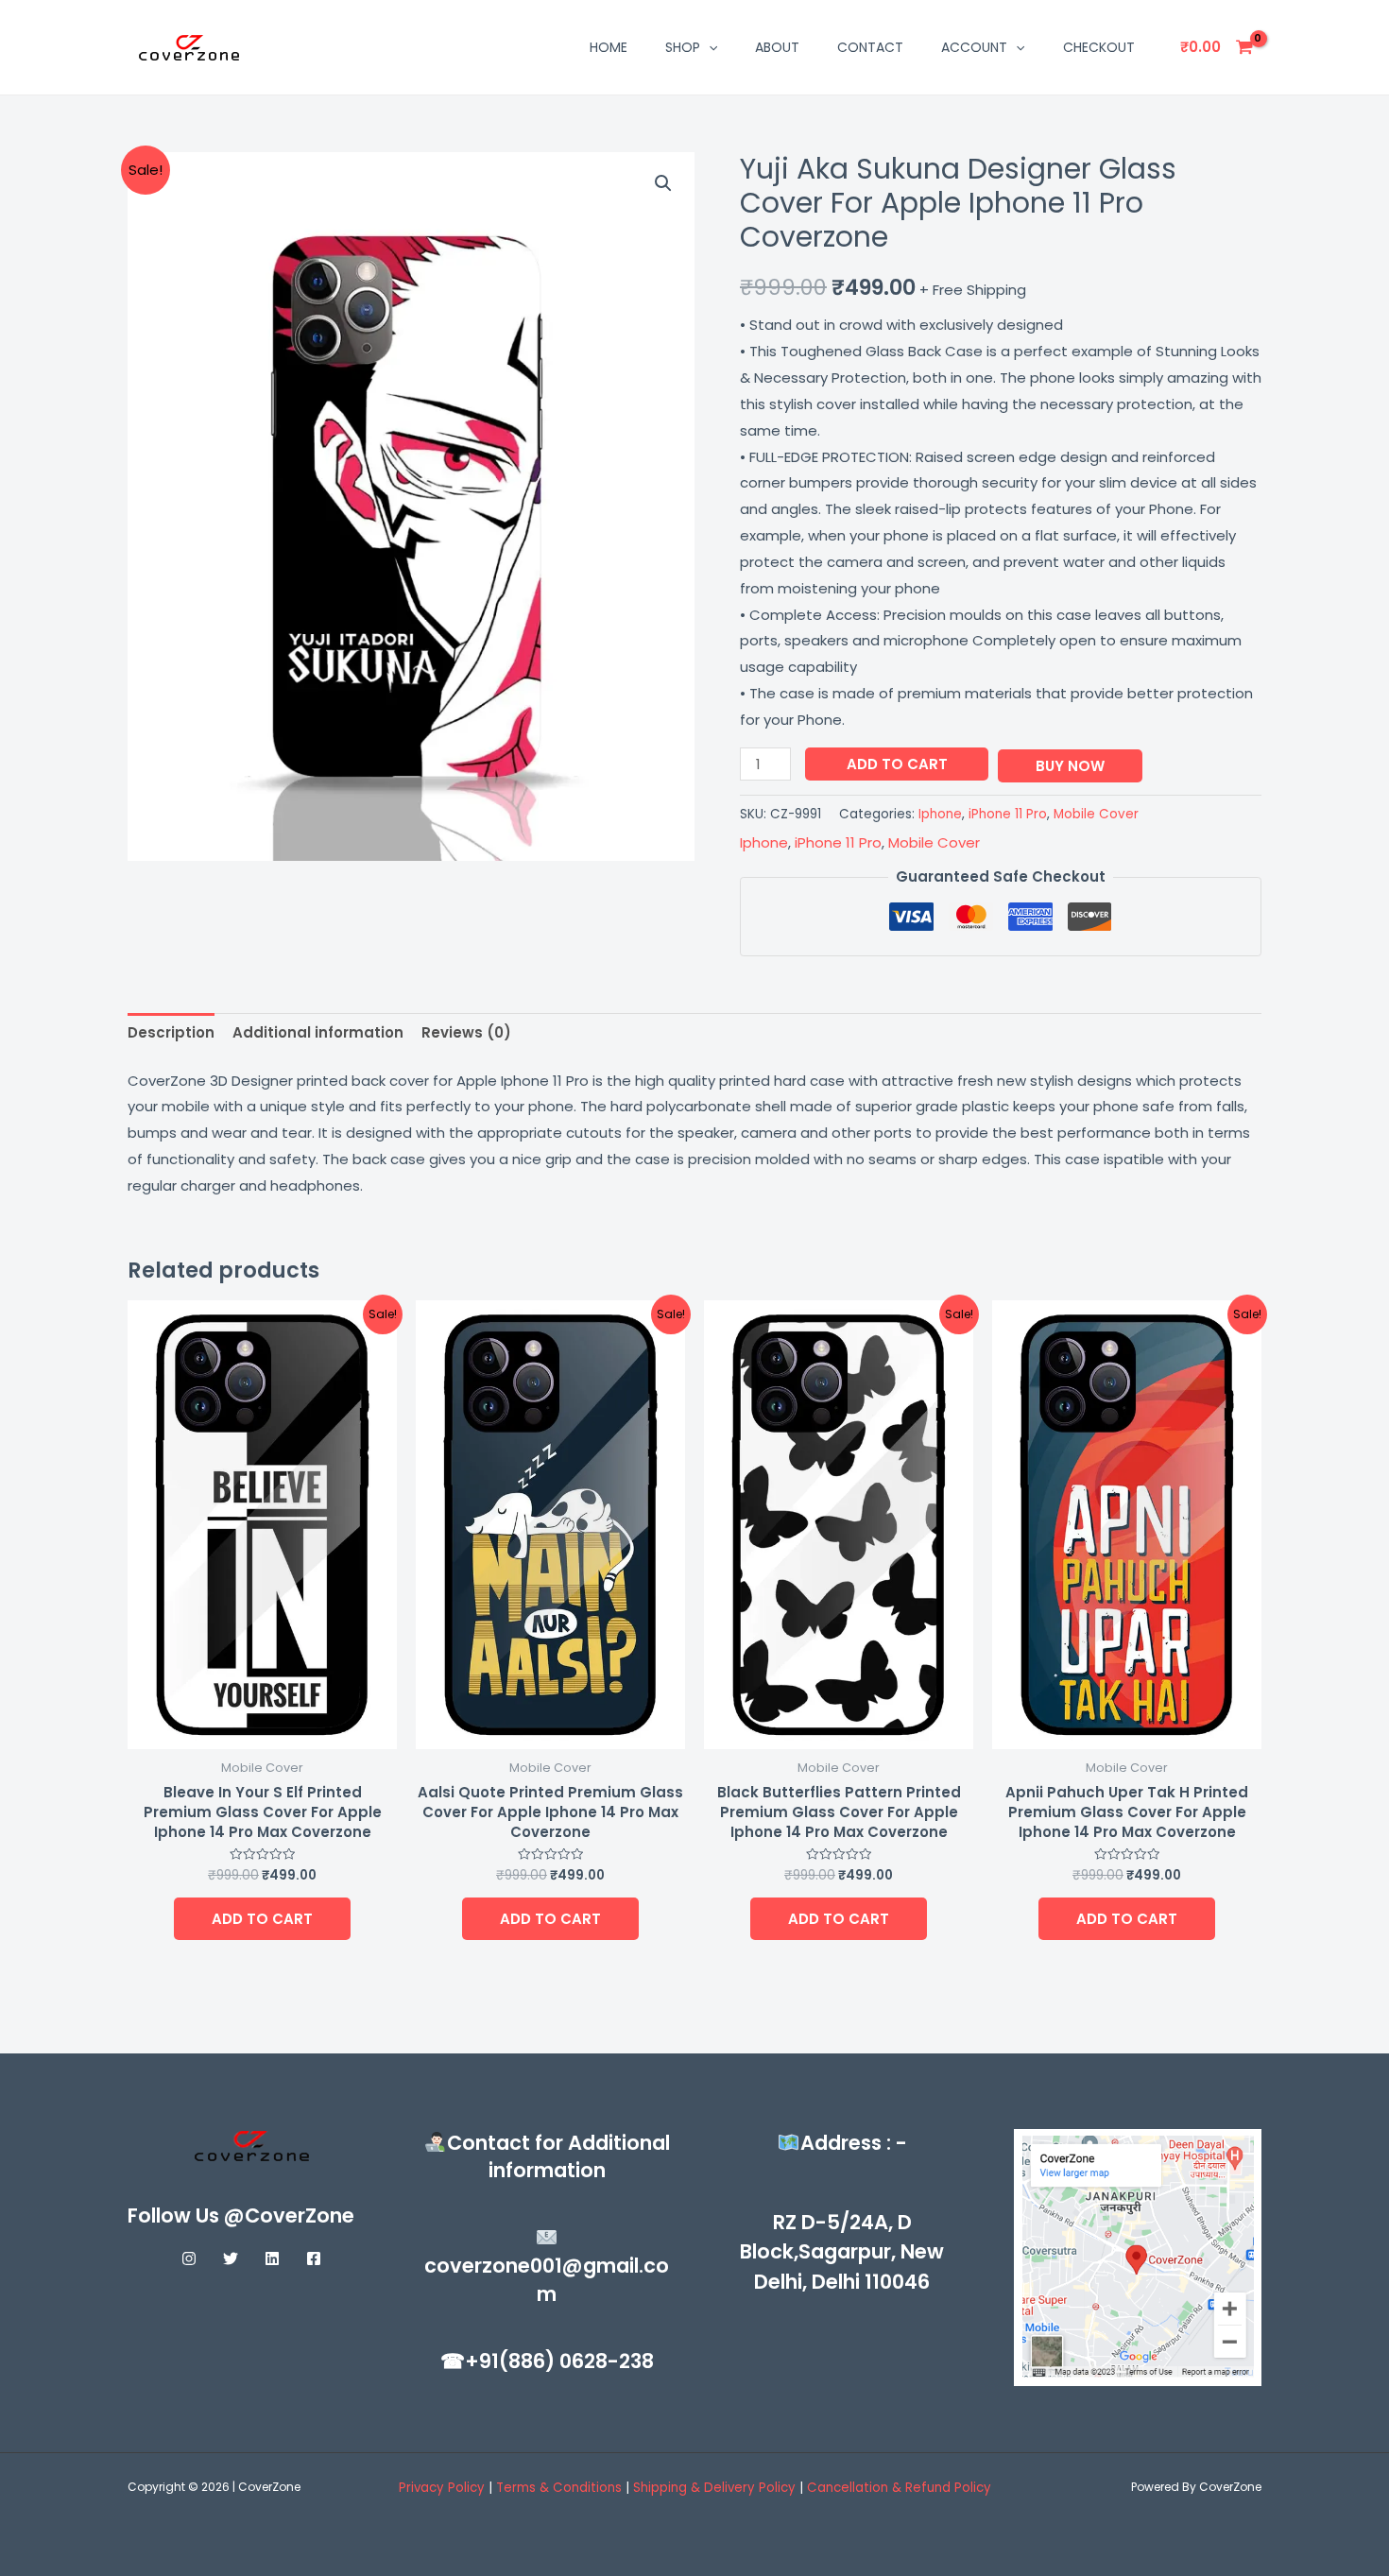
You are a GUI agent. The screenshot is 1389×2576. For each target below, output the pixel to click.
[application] (709, 47)
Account (974, 47)
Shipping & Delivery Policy (714, 2488)
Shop (683, 47)
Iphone (940, 814)
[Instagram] (189, 2258)
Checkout (1099, 47)
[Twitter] (231, 2258)
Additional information (318, 1032)
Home (609, 47)
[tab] (171, 1033)
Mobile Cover (1096, 814)
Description (171, 1032)
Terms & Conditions (561, 2488)
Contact (870, 47)
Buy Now (1070, 766)
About (777, 47)
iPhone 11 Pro (1008, 814)
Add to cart (897, 764)
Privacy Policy (442, 2488)
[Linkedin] (272, 2258)
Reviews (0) (466, 1032)
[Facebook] (314, 2258)
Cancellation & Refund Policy (899, 2488)
